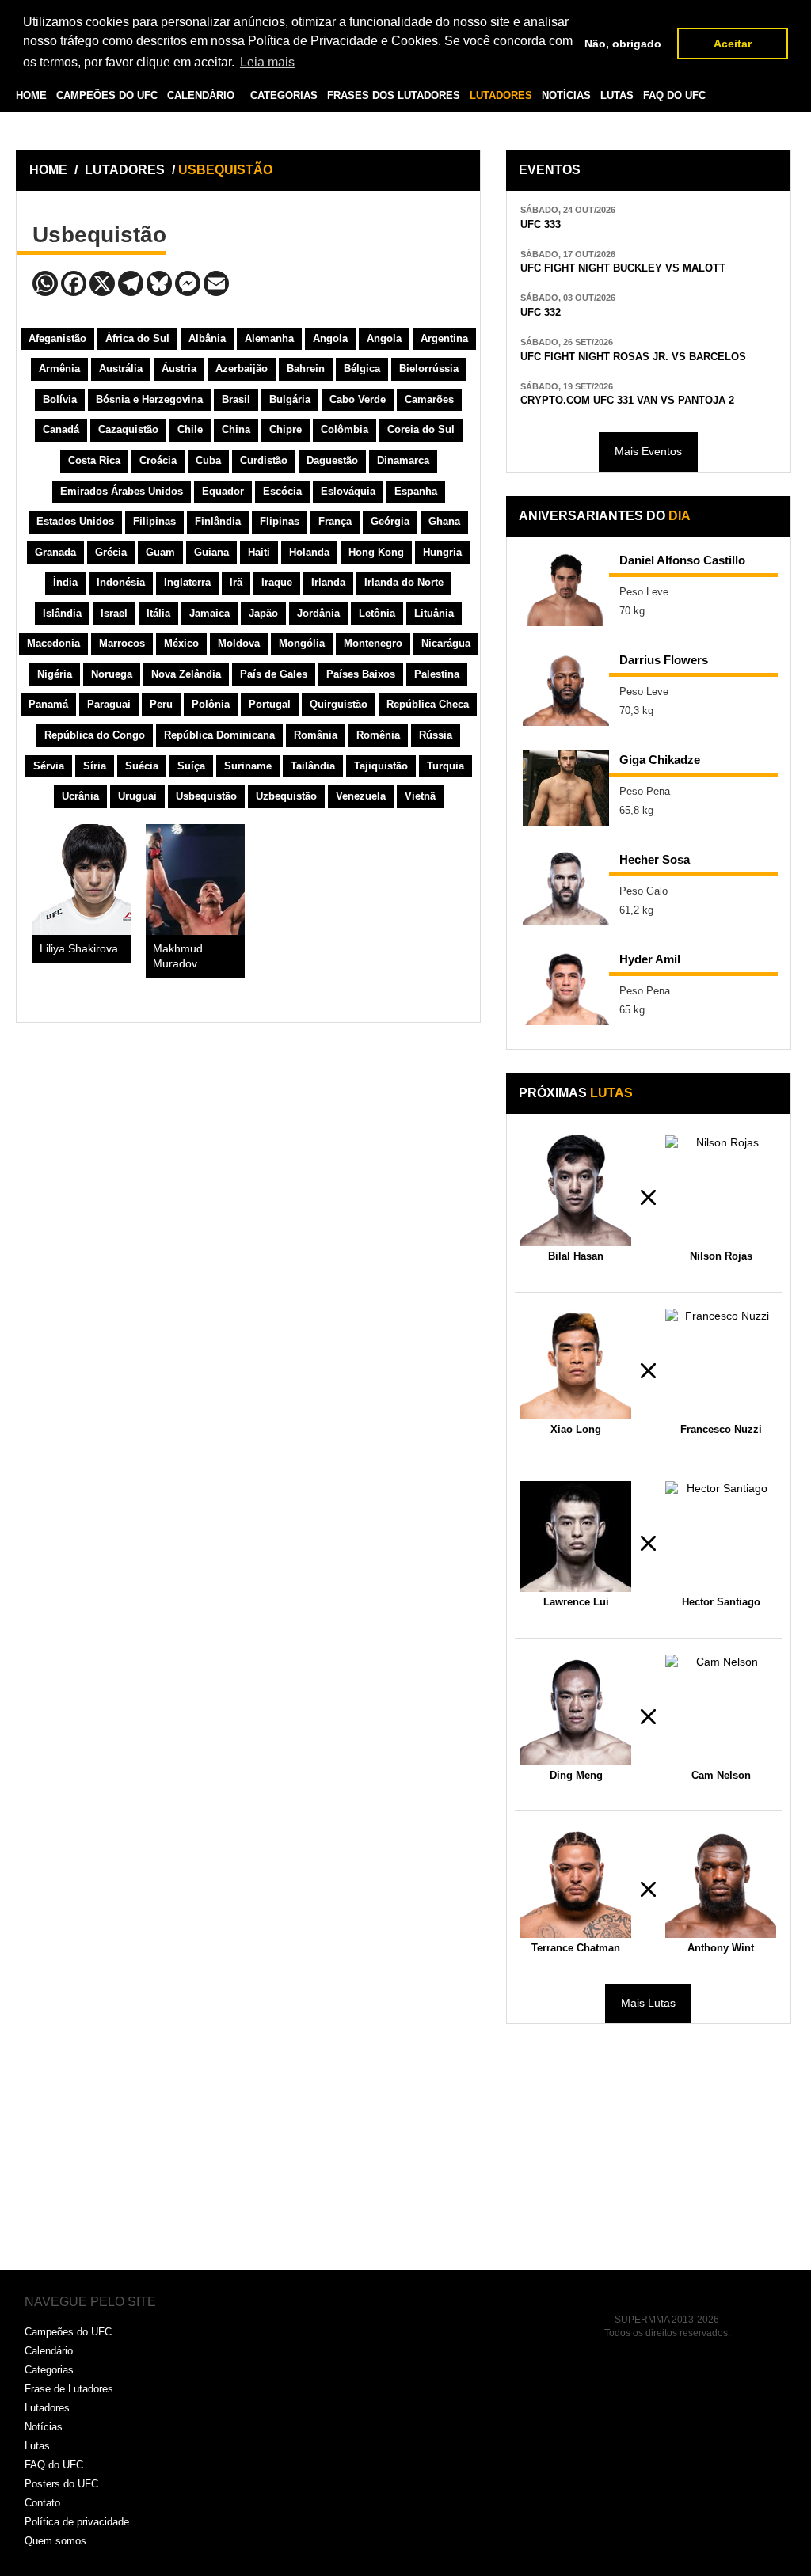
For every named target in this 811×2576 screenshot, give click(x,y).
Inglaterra (187, 582)
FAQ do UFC (54, 2465)
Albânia (207, 338)
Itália (158, 613)
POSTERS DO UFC (71, 132)
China (236, 429)
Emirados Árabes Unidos (122, 491)
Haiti (259, 552)
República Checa (428, 704)
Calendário (49, 2351)
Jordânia (318, 613)
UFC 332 (541, 312)
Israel (114, 613)
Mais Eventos (648, 451)
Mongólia (302, 643)
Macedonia (53, 643)
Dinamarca (403, 460)
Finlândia (218, 521)
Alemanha (269, 338)
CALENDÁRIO (201, 96)
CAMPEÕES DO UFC (107, 96)
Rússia (436, 735)
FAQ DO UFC (674, 96)
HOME (31, 96)
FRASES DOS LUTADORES (394, 96)
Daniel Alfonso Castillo (682, 560)
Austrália (121, 369)
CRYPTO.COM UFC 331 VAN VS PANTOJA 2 (627, 400)
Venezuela (361, 796)
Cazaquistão (128, 429)
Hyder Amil (650, 959)
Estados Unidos (75, 521)
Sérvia (49, 766)
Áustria (179, 369)
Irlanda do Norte (404, 582)
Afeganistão (57, 338)
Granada (55, 552)
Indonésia (121, 582)
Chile (190, 429)
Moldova (239, 643)
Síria (95, 766)
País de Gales (274, 674)
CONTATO (151, 132)
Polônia (211, 704)
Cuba (208, 460)
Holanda (309, 552)
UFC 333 (541, 224)
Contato (42, 2503)
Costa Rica (94, 460)
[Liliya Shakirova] (82, 880)
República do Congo (95, 735)
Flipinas (280, 521)
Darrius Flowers (664, 660)
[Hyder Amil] (566, 987)
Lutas (37, 2446)
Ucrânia (80, 796)
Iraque (277, 582)
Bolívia (60, 399)
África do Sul (137, 338)
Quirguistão (339, 704)
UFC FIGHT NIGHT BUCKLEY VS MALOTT (623, 268)
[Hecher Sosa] (566, 887)
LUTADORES (501, 96)
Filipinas (154, 521)
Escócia (282, 491)
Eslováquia (348, 491)
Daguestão (332, 460)
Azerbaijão (242, 369)
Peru (161, 704)
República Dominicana (219, 735)
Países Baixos (361, 674)
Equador (223, 491)
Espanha (416, 491)
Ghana (444, 521)
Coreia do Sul (421, 429)
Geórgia (390, 521)
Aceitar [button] (733, 44)
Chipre (286, 429)
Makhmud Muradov (178, 956)
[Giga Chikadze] (566, 788)
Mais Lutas (648, 2003)
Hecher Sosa (655, 859)
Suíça (191, 766)
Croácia (158, 460)
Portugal (270, 704)
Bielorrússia (429, 369)
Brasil (236, 399)
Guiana (211, 552)
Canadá (61, 429)
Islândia (62, 613)
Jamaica (209, 613)
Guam (160, 552)
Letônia (377, 613)
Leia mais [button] (267, 62)
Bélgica (362, 369)
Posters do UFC (61, 2484)
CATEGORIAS (284, 96)
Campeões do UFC (68, 2332)
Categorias (49, 2370)
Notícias (44, 2427)
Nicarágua (446, 643)
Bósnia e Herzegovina (149, 399)
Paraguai (109, 704)
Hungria (442, 552)
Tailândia (313, 766)
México (181, 643)
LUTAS (617, 96)
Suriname (248, 766)
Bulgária (290, 399)
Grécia (111, 552)
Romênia (378, 735)
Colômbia (345, 429)
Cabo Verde (358, 399)
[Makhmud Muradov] (195, 880)
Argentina (444, 338)
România (316, 735)
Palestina (437, 674)
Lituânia (434, 613)
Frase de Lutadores (69, 2389)
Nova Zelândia (186, 674)
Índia (65, 582)
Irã (236, 582)
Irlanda (328, 582)
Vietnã (420, 796)
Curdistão (264, 460)
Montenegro (373, 643)
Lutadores (47, 2408)
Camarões (429, 399)
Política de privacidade (77, 2522)
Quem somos (55, 2541)
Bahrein (306, 369)
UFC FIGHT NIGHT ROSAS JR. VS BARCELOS (633, 357)
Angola (330, 338)
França (335, 521)
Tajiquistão (381, 766)
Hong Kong (376, 552)
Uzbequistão (286, 796)
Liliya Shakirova (79, 949)
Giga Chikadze (660, 760)
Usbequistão (206, 796)
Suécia (142, 766)
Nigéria (55, 674)
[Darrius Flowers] (566, 688)
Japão (263, 613)
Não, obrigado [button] (623, 44)
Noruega (112, 674)
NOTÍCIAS (566, 96)
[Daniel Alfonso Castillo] (566, 588)
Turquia (445, 766)
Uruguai (137, 796)
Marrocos (122, 643)
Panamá (48, 704)
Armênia (59, 369)
